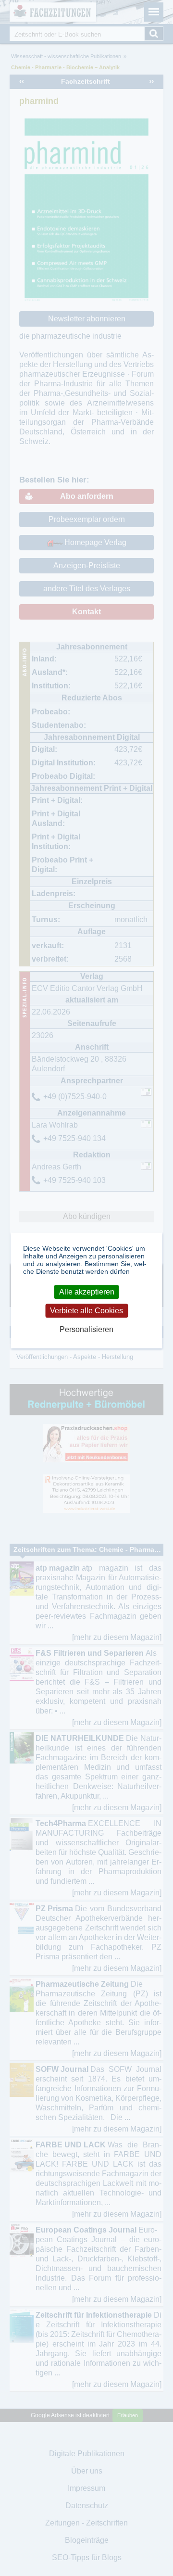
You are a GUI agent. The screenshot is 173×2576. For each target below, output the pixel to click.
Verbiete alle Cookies (86, 1311)
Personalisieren (86, 1329)
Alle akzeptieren (87, 1292)
